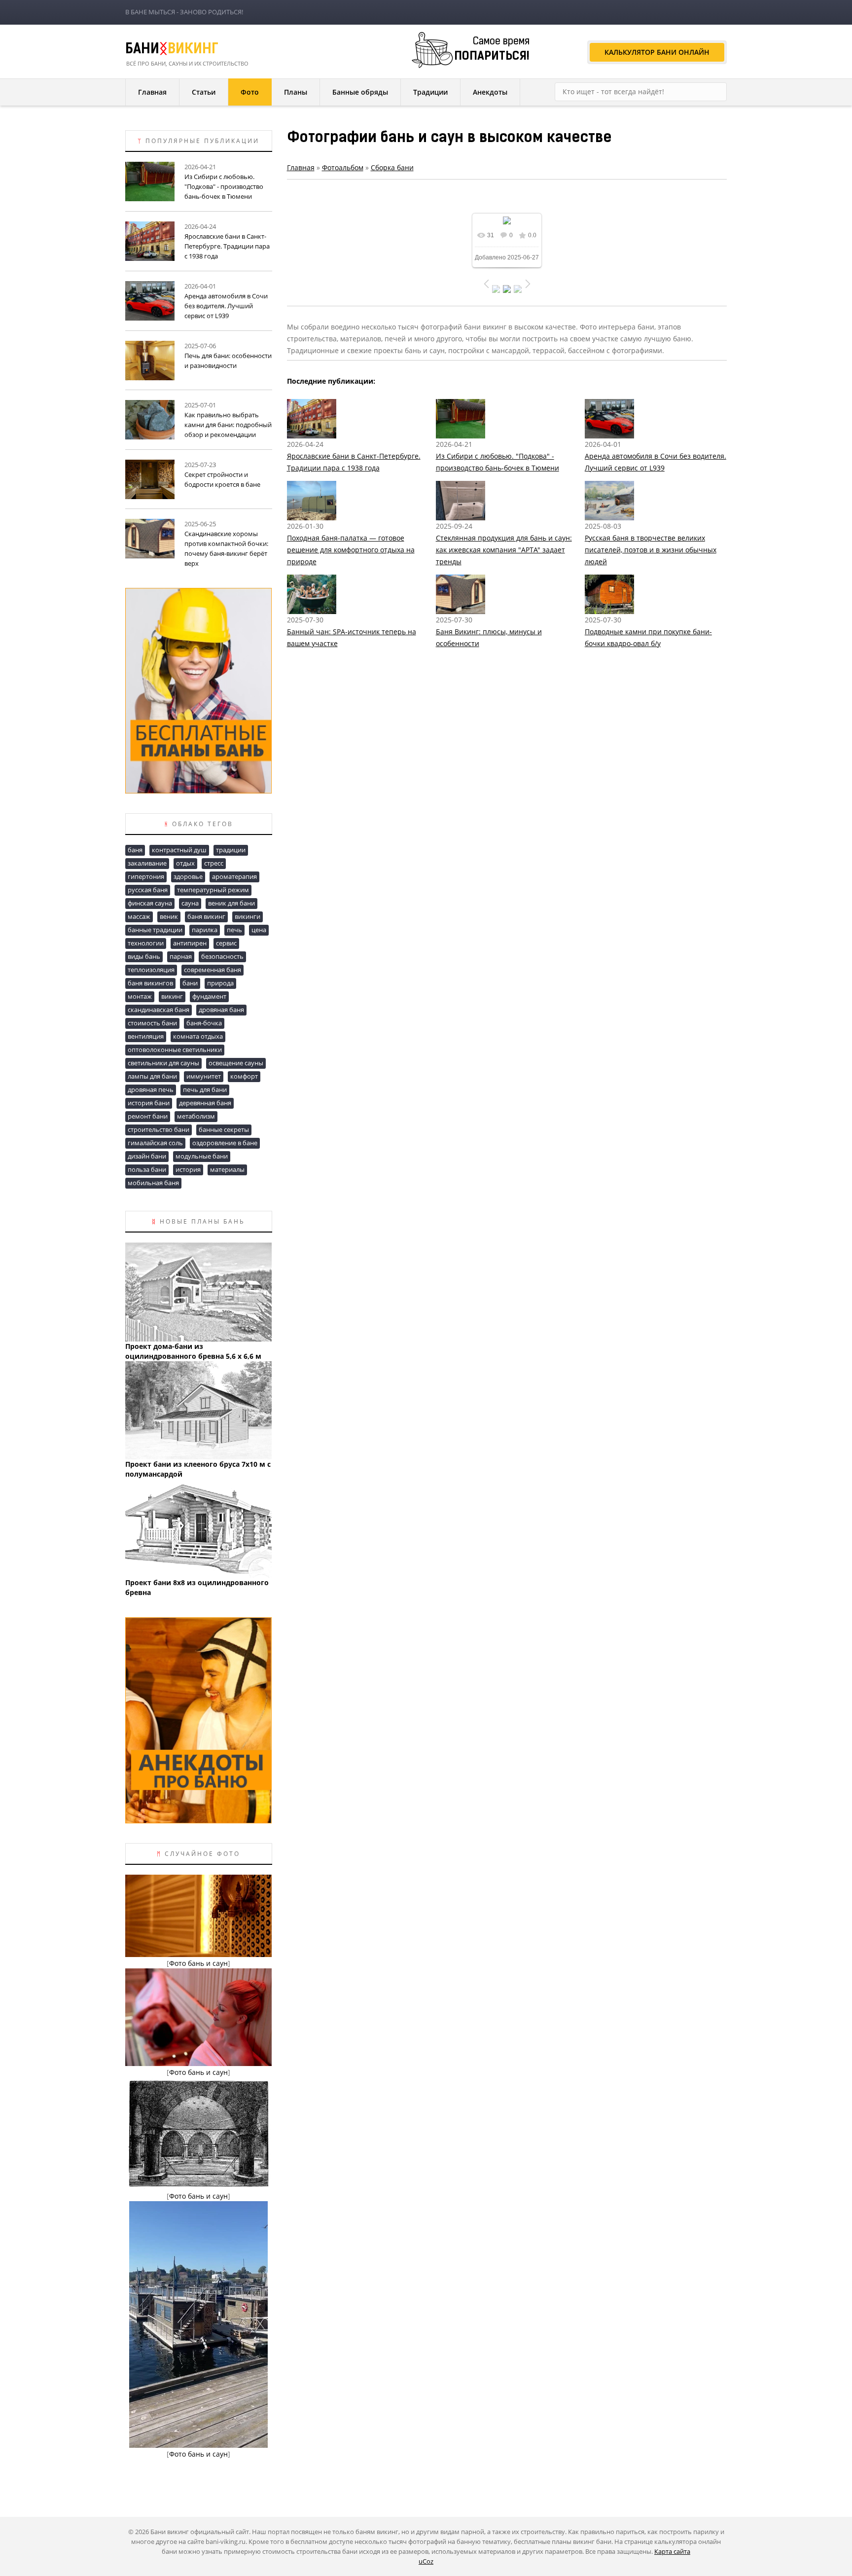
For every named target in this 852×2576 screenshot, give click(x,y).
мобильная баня (153, 1183)
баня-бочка (204, 1023)
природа (220, 983)
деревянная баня (205, 1103)
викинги (248, 916)
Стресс (214, 863)
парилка (205, 930)
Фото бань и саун (198, 1963)
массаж (139, 916)
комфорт (244, 1076)
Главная (301, 167)
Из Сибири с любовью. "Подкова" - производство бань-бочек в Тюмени (224, 186)
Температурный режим (213, 890)
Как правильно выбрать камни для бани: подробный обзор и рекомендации (228, 425)
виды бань (144, 956)
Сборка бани (392, 167)
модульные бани (202, 1156)
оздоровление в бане (225, 1143)
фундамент (209, 996)
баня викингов (150, 983)
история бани (149, 1103)
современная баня (213, 970)
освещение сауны (236, 1063)
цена (259, 930)
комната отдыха (198, 1036)
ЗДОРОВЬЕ (188, 876)
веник (169, 916)
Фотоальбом (343, 167)
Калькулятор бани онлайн (657, 52)
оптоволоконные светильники (175, 1050)
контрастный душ (179, 850)
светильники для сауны (163, 1063)
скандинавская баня (159, 1010)
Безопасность (222, 956)
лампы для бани (152, 1076)
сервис (226, 943)
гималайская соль (155, 1143)
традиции (231, 850)
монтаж (140, 996)
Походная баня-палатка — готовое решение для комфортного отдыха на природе (351, 550)
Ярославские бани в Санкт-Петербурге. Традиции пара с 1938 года (227, 246)
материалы (227, 1169)
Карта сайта (672, 2551)
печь (234, 930)
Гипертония (146, 876)
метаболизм (196, 1116)
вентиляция (146, 1036)
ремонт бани (148, 1116)
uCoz (426, 2561)
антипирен (190, 943)
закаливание (147, 863)
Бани (172, 50)
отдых (185, 863)
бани (190, 983)
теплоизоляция (151, 970)
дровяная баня (221, 1010)
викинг (172, 996)
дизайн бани (147, 1156)
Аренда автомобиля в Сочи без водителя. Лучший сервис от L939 (226, 306)
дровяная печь (151, 1089)
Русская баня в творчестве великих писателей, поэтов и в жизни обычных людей (651, 550)
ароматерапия (234, 876)
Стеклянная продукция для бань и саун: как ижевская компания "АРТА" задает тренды (504, 550)
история (188, 1169)
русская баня (148, 890)
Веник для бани (231, 903)
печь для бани (205, 1089)
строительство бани (159, 1129)
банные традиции (155, 930)
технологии (146, 943)
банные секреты (224, 1129)
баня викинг (206, 916)
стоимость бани (152, 1023)
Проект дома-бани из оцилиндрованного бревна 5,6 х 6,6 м (193, 1351)
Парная (181, 956)
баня (135, 850)
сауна (190, 903)
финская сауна (150, 903)
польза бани (147, 1169)
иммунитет (204, 1076)
